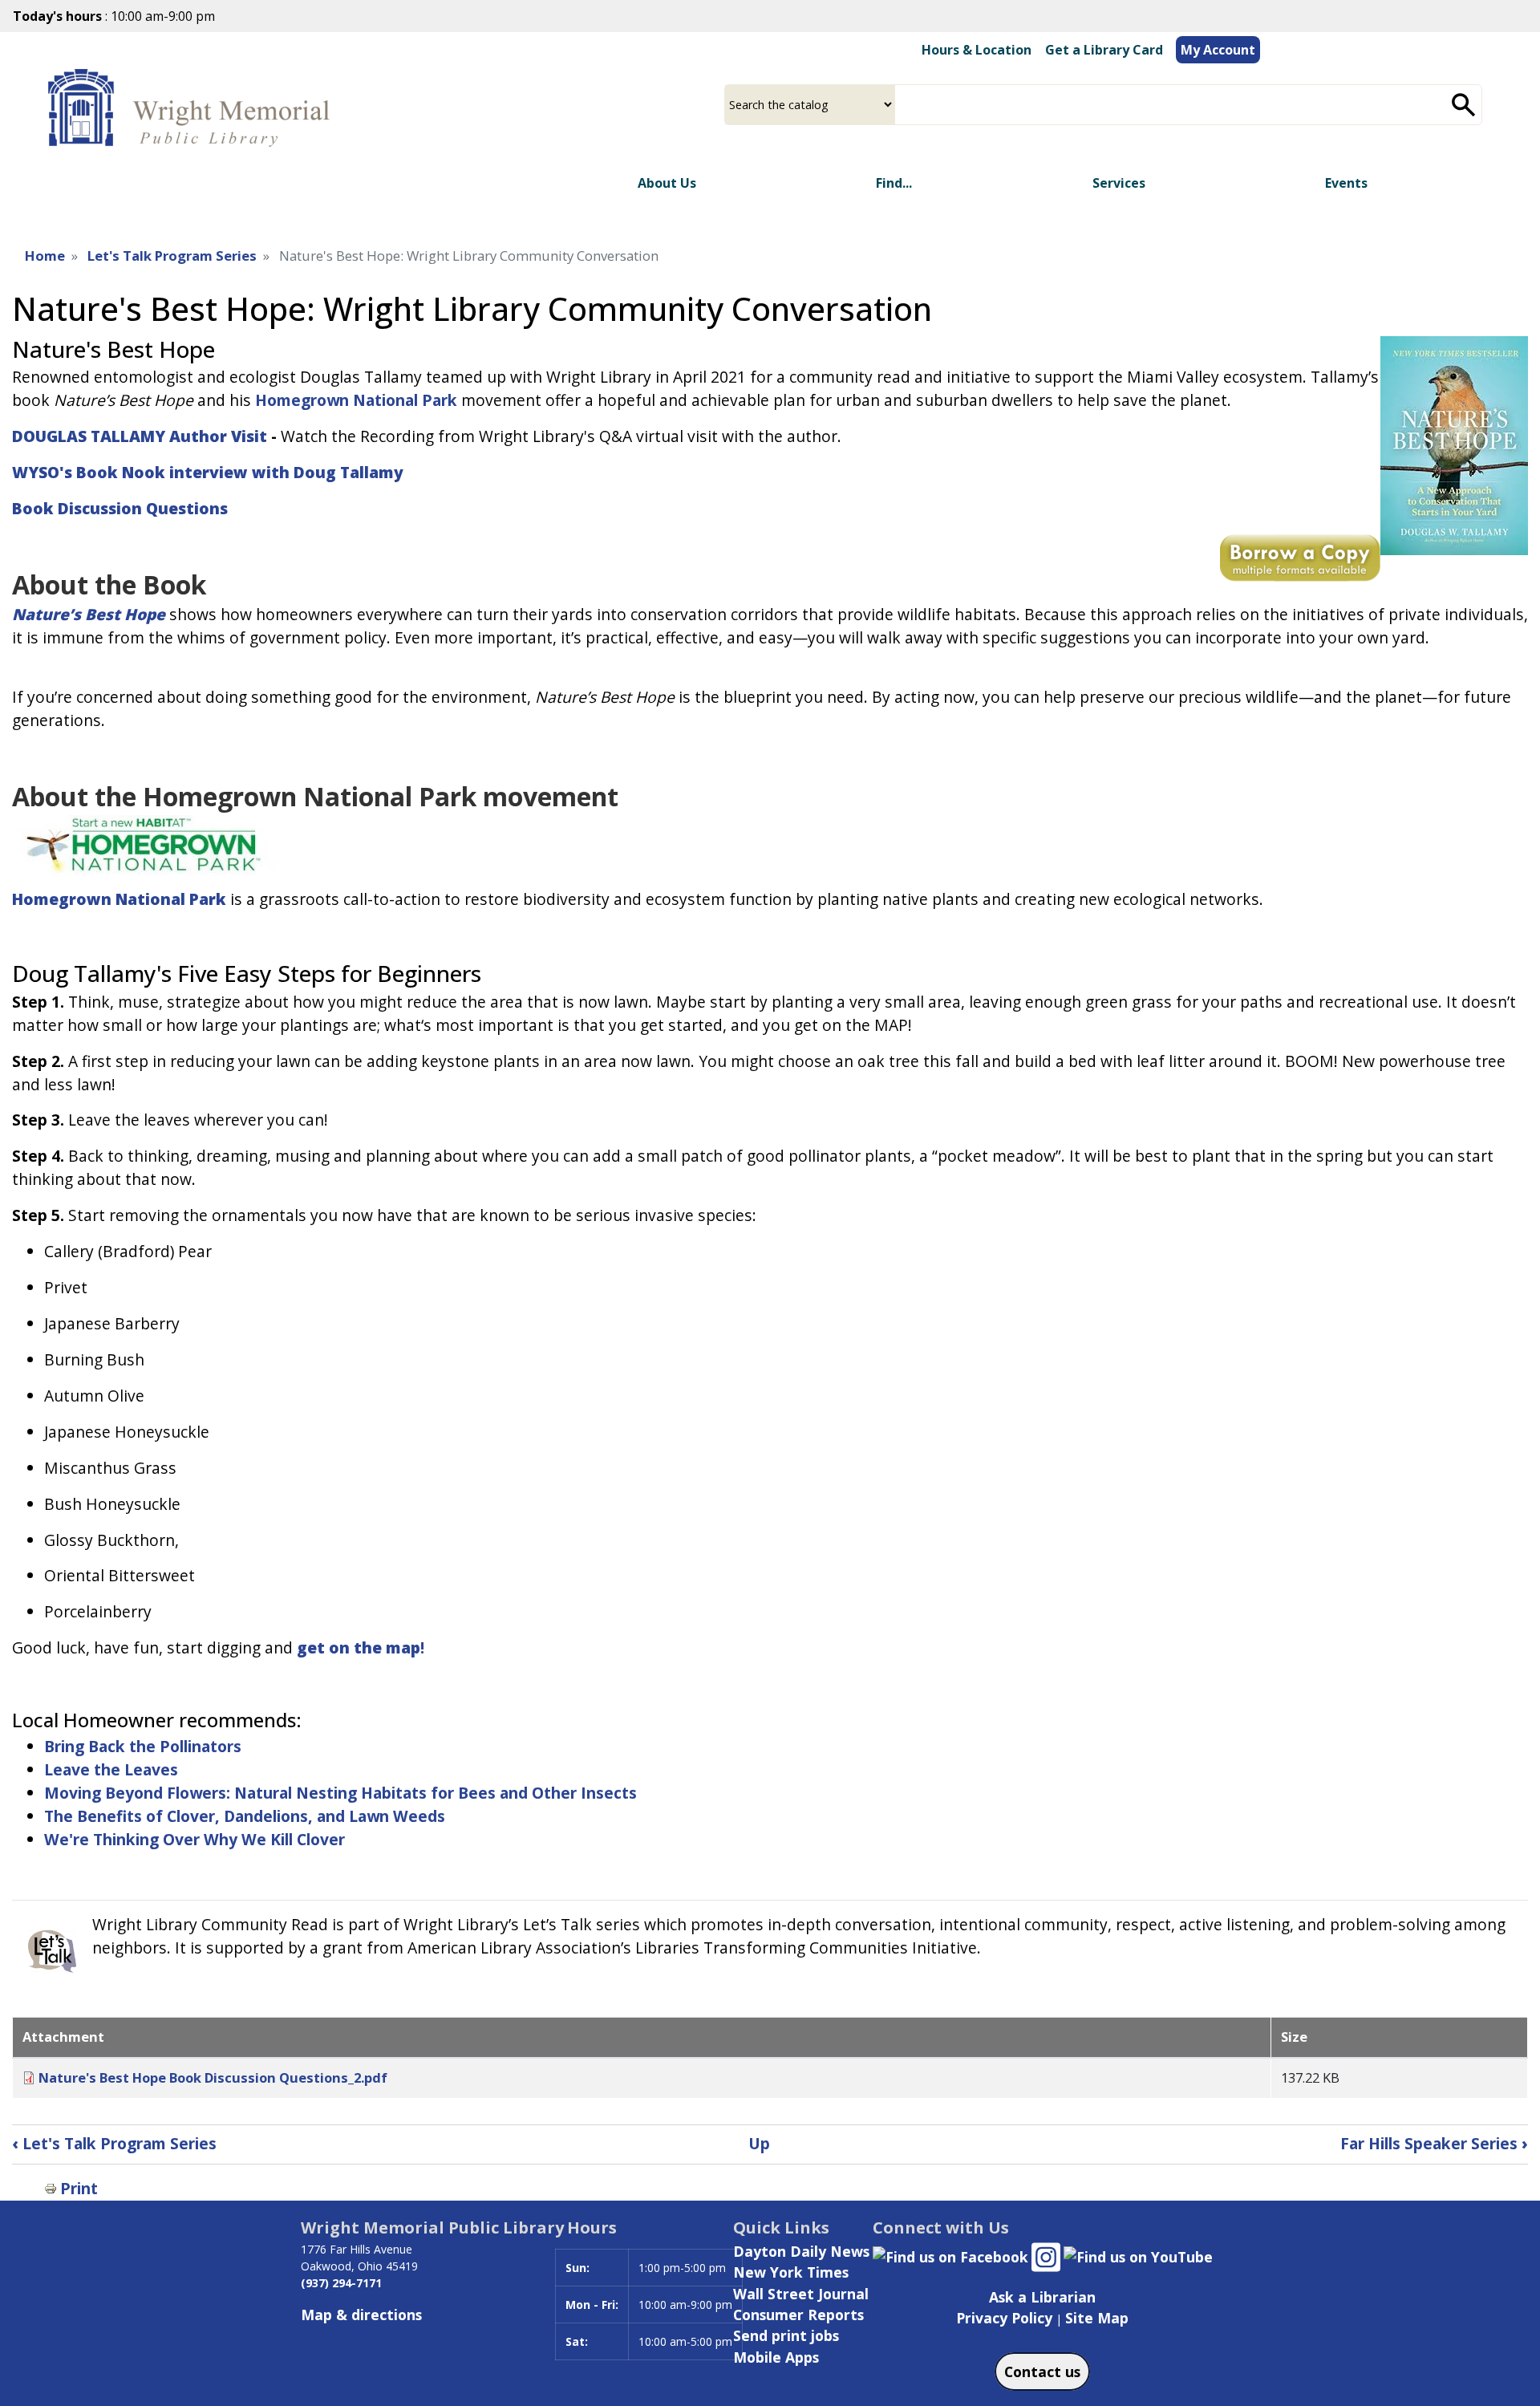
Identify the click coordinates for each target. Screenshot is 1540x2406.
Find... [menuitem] (894, 183)
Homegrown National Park (356, 400)
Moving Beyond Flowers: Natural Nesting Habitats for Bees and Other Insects (340, 1793)
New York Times (791, 2272)
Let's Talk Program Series (172, 256)
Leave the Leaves (111, 1769)
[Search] (1464, 105)
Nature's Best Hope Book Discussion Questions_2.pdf (213, 2077)
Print (79, 2188)
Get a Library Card (1104, 50)
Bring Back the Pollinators (143, 1746)
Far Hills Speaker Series (1434, 2143)
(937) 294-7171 (341, 2283)
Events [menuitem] (1346, 183)
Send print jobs (786, 2335)
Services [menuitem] (1119, 183)
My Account (1218, 50)
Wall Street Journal (801, 2294)
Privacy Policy (1004, 2318)
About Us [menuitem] (667, 183)
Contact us (1042, 2372)
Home (45, 256)
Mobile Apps (776, 2357)
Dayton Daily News (801, 2251)
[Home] (193, 109)
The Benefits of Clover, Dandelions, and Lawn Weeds (245, 1816)
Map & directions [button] (361, 2315)
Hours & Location (977, 50)
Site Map (1097, 2318)
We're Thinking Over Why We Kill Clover (195, 1839)
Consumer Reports (798, 2315)
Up (759, 2143)
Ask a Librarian (1042, 2297)
